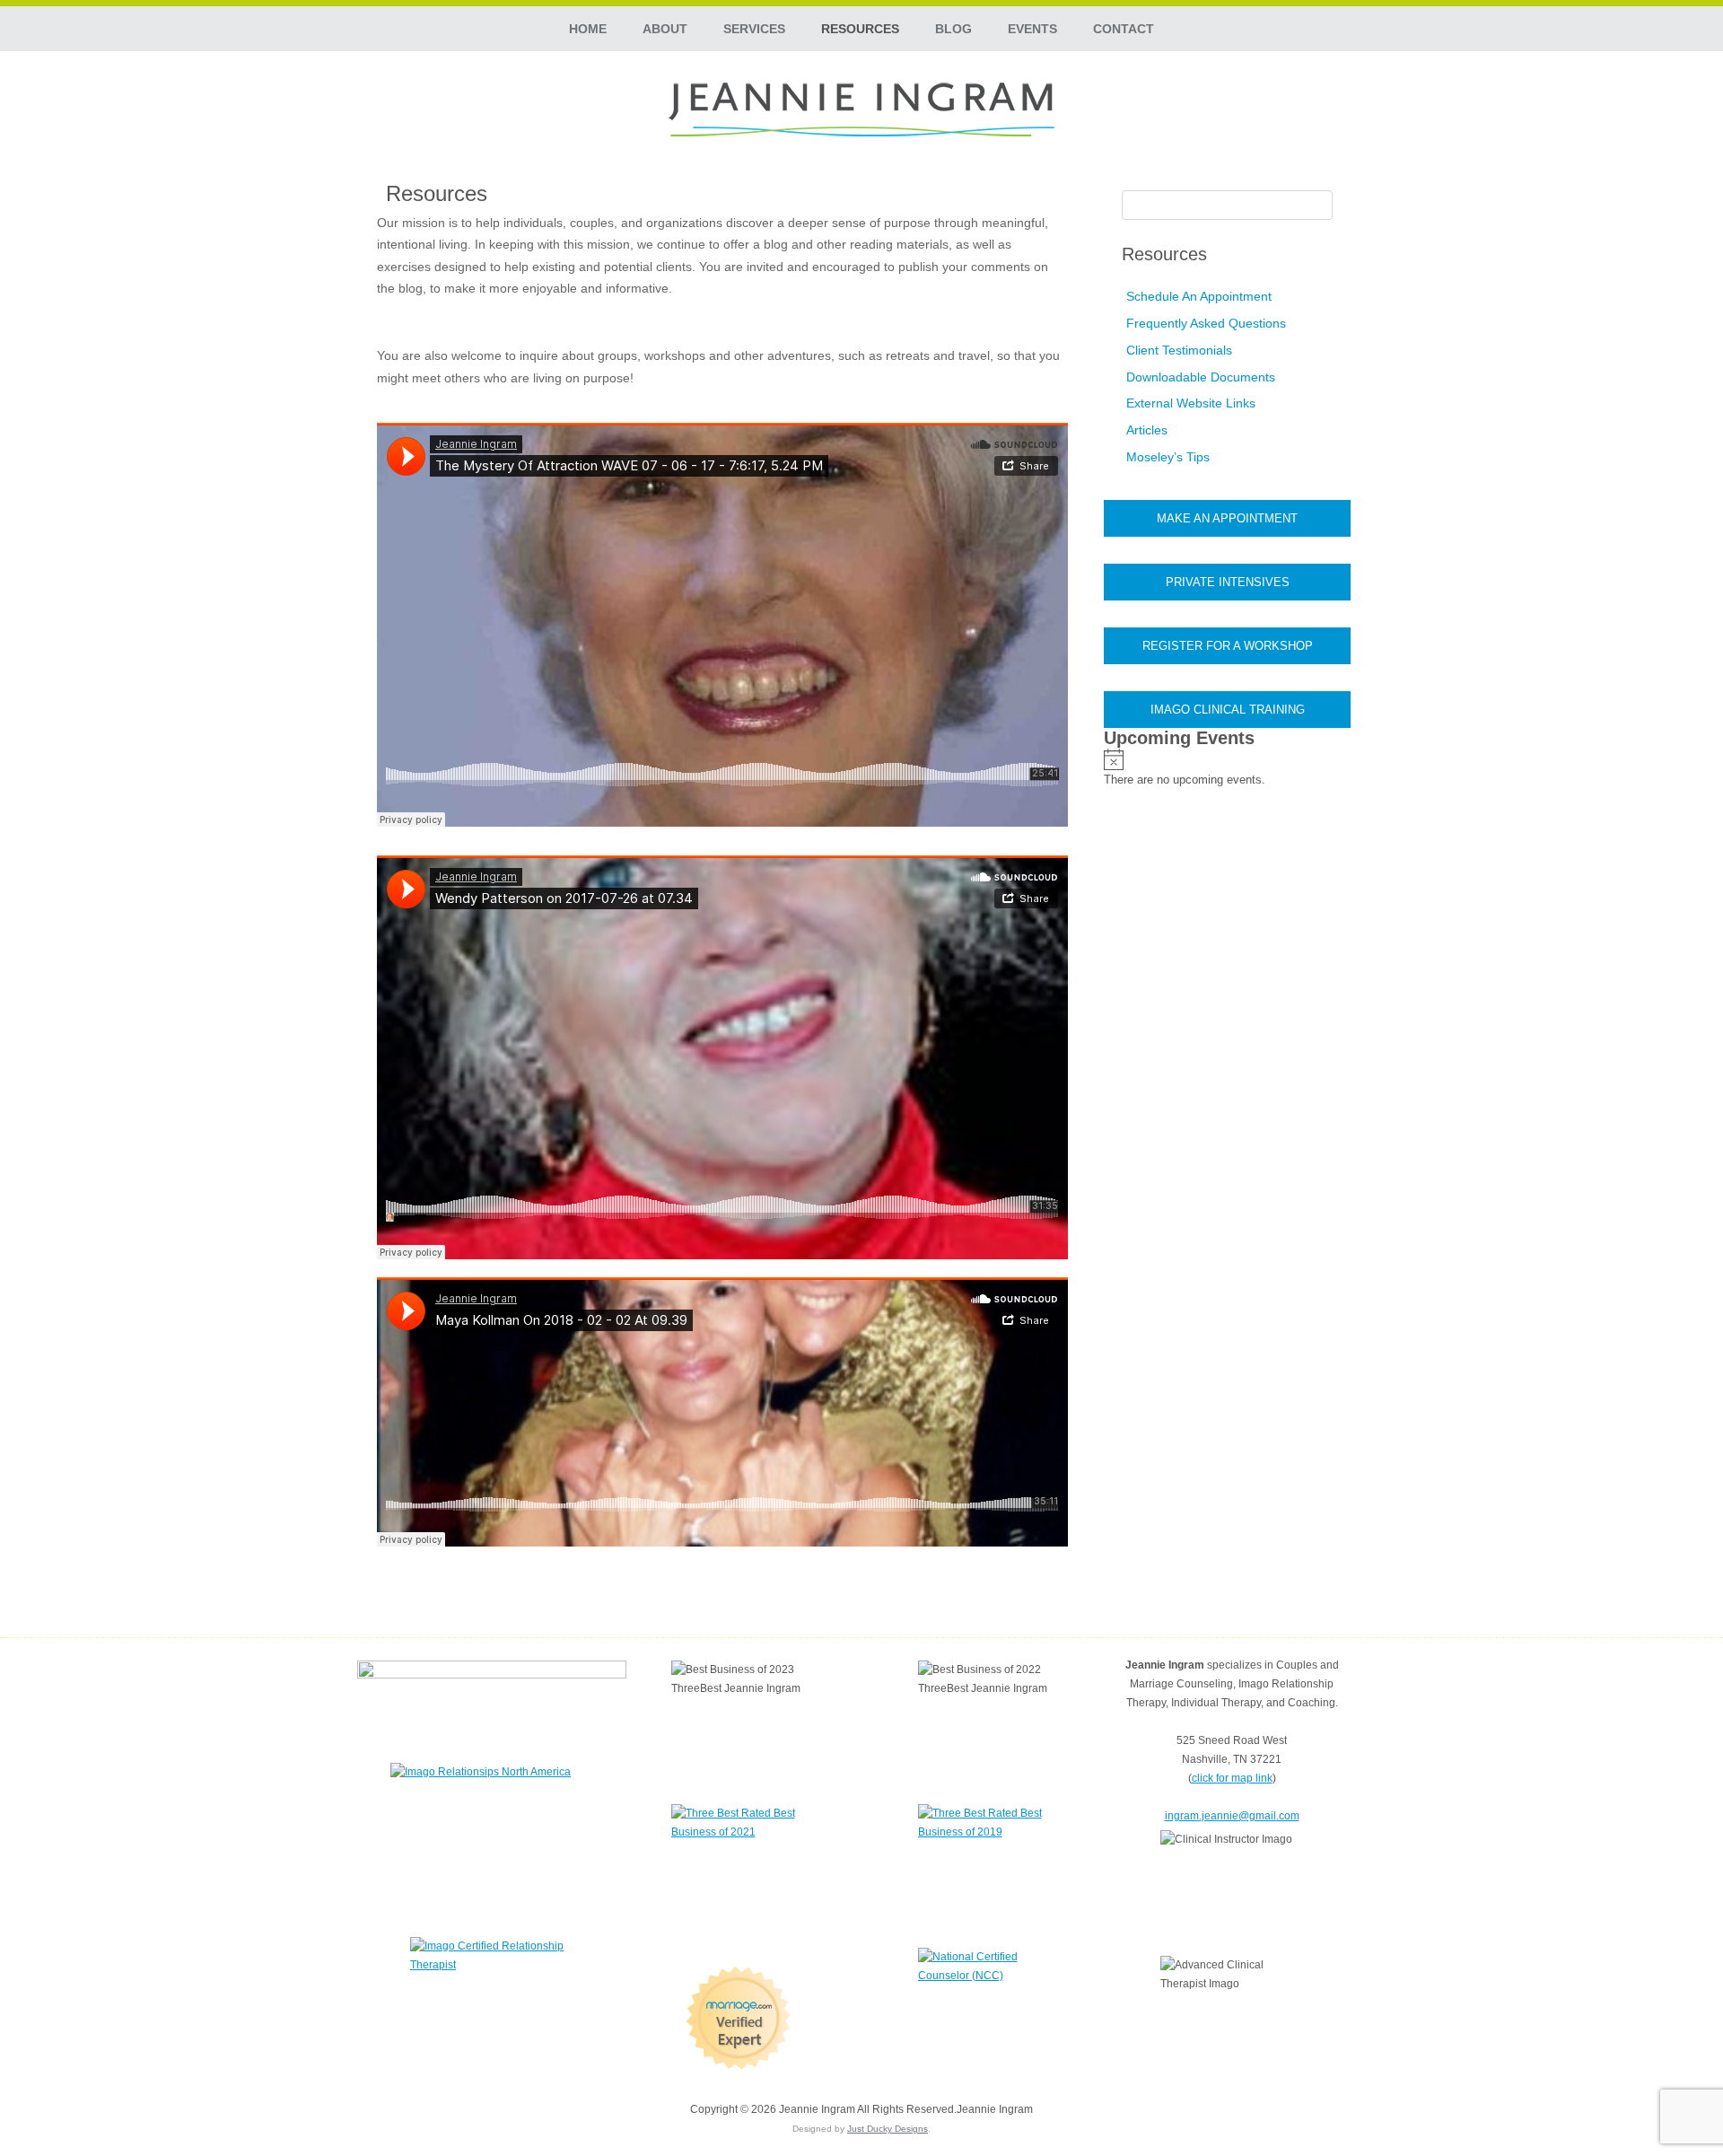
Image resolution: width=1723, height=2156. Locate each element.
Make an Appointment (1227, 518)
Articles (1147, 430)
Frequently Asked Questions (1206, 323)
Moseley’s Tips (1168, 457)
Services (754, 29)
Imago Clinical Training (1228, 710)
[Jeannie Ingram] (861, 110)
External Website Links (1191, 403)
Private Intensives (1228, 582)
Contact (1124, 29)
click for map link (1232, 1778)
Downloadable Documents (1201, 377)
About (665, 29)
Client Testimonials (1179, 350)
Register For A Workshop (1228, 646)
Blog (953, 29)
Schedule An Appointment (1199, 296)
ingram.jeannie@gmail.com (1232, 1816)
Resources (860, 29)
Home (588, 29)
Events (1032, 29)
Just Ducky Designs (888, 2129)
